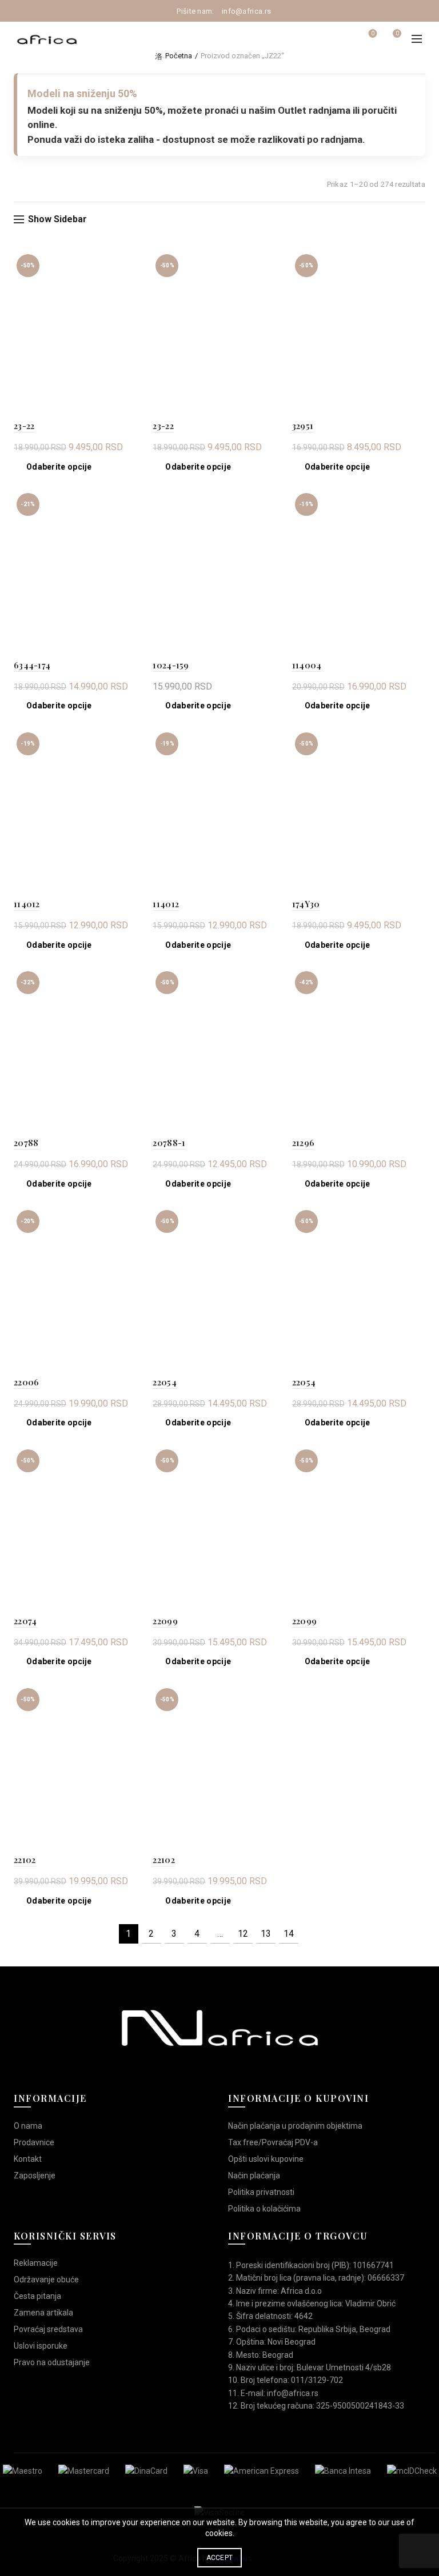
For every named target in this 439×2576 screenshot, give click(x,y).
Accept (220, 2558)
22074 (25, 1621)
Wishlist (373, 33)
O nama (28, 2126)
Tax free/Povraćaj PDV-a (273, 2142)
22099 (165, 1621)
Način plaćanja (254, 2176)
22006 (27, 1382)
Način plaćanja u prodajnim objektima (295, 2126)
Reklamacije (36, 2263)
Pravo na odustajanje (52, 2362)
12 (243, 1934)
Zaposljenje (35, 2176)
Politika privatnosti (261, 2192)
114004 (307, 665)
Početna (179, 56)
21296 (304, 1143)
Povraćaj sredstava (48, 2329)
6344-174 (32, 665)
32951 (303, 426)
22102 (25, 1860)
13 (266, 1934)
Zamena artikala (43, 2313)
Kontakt (28, 2159)
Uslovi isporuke (41, 2346)
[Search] (341, 39)
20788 (26, 1143)
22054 (165, 1382)
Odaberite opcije (59, 467)
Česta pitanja (37, 2296)
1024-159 (171, 665)
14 (289, 1934)
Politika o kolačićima (264, 2209)
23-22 (24, 426)
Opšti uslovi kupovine (266, 2159)
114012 (27, 904)
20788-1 (169, 1143)
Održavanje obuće (46, 2279)
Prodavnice (34, 2142)
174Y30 (306, 904)
